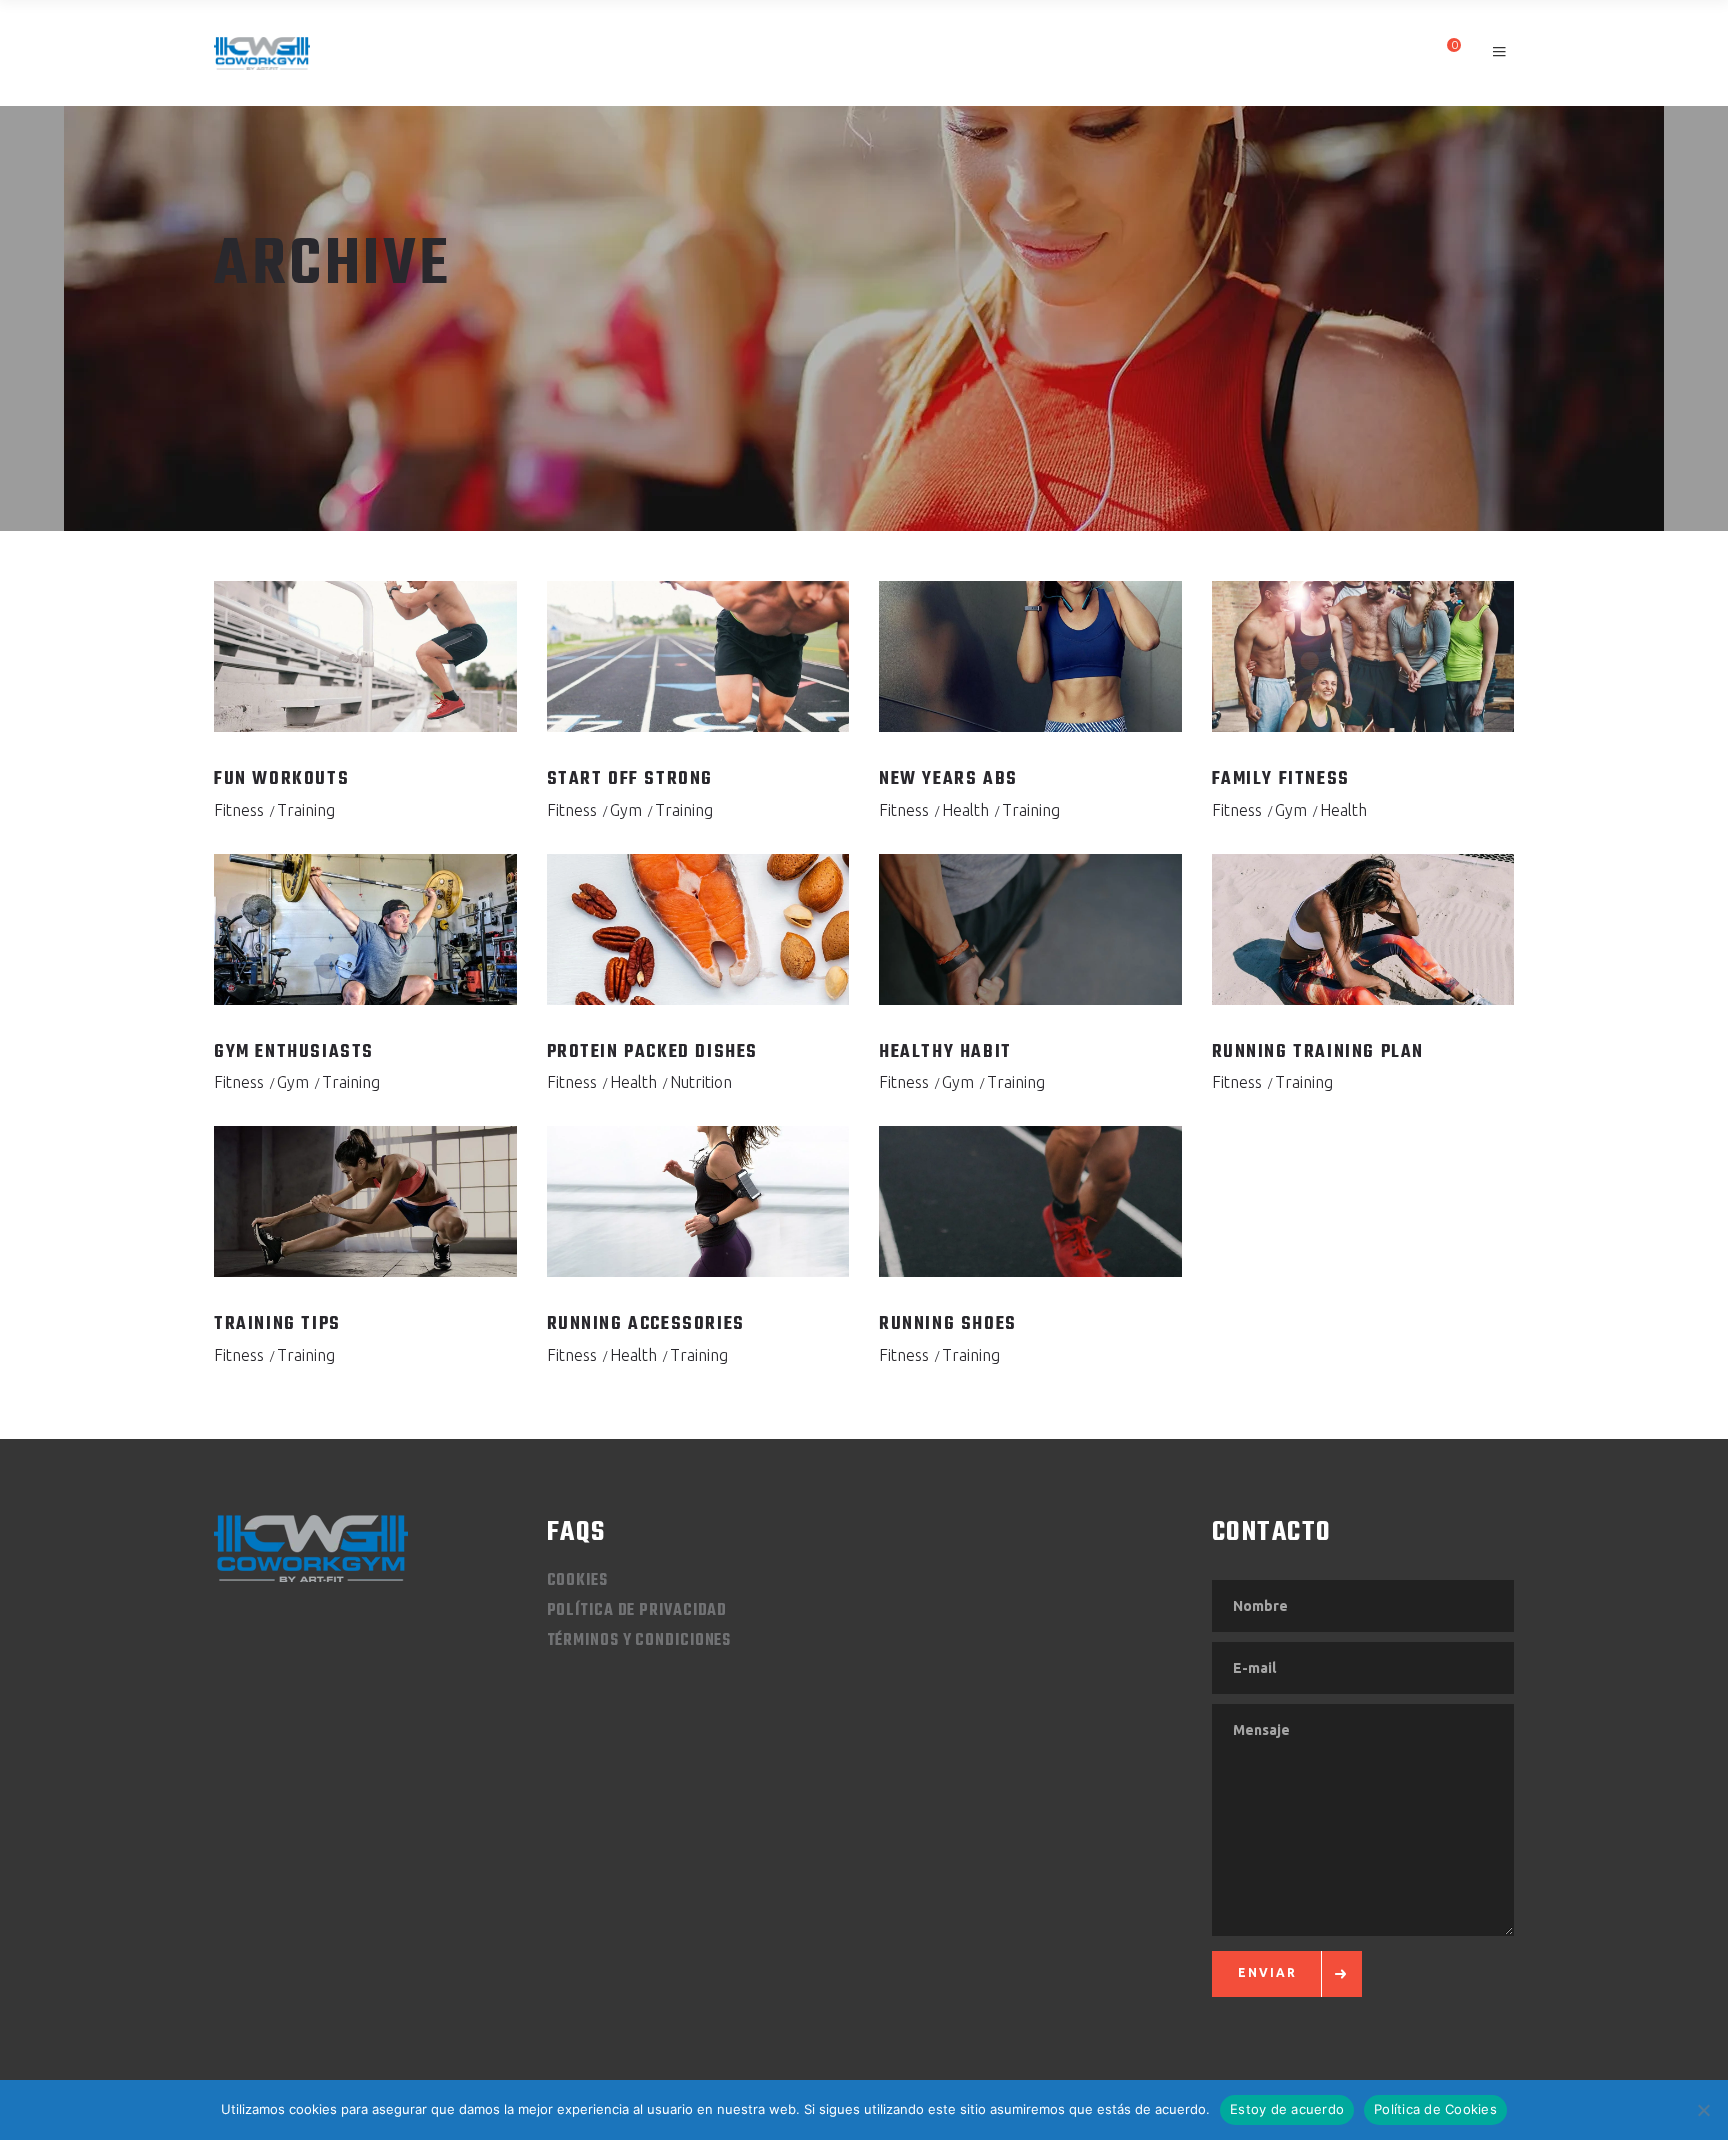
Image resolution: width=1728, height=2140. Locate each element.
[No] (1703, 2110)
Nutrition (701, 1082)
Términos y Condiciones (639, 1641)
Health (965, 810)
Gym (626, 810)
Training (306, 810)
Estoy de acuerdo (1287, 2109)
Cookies (577, 1581)
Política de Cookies (1435, 2109)
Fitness (239, 810)
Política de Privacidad (637, 1611)
